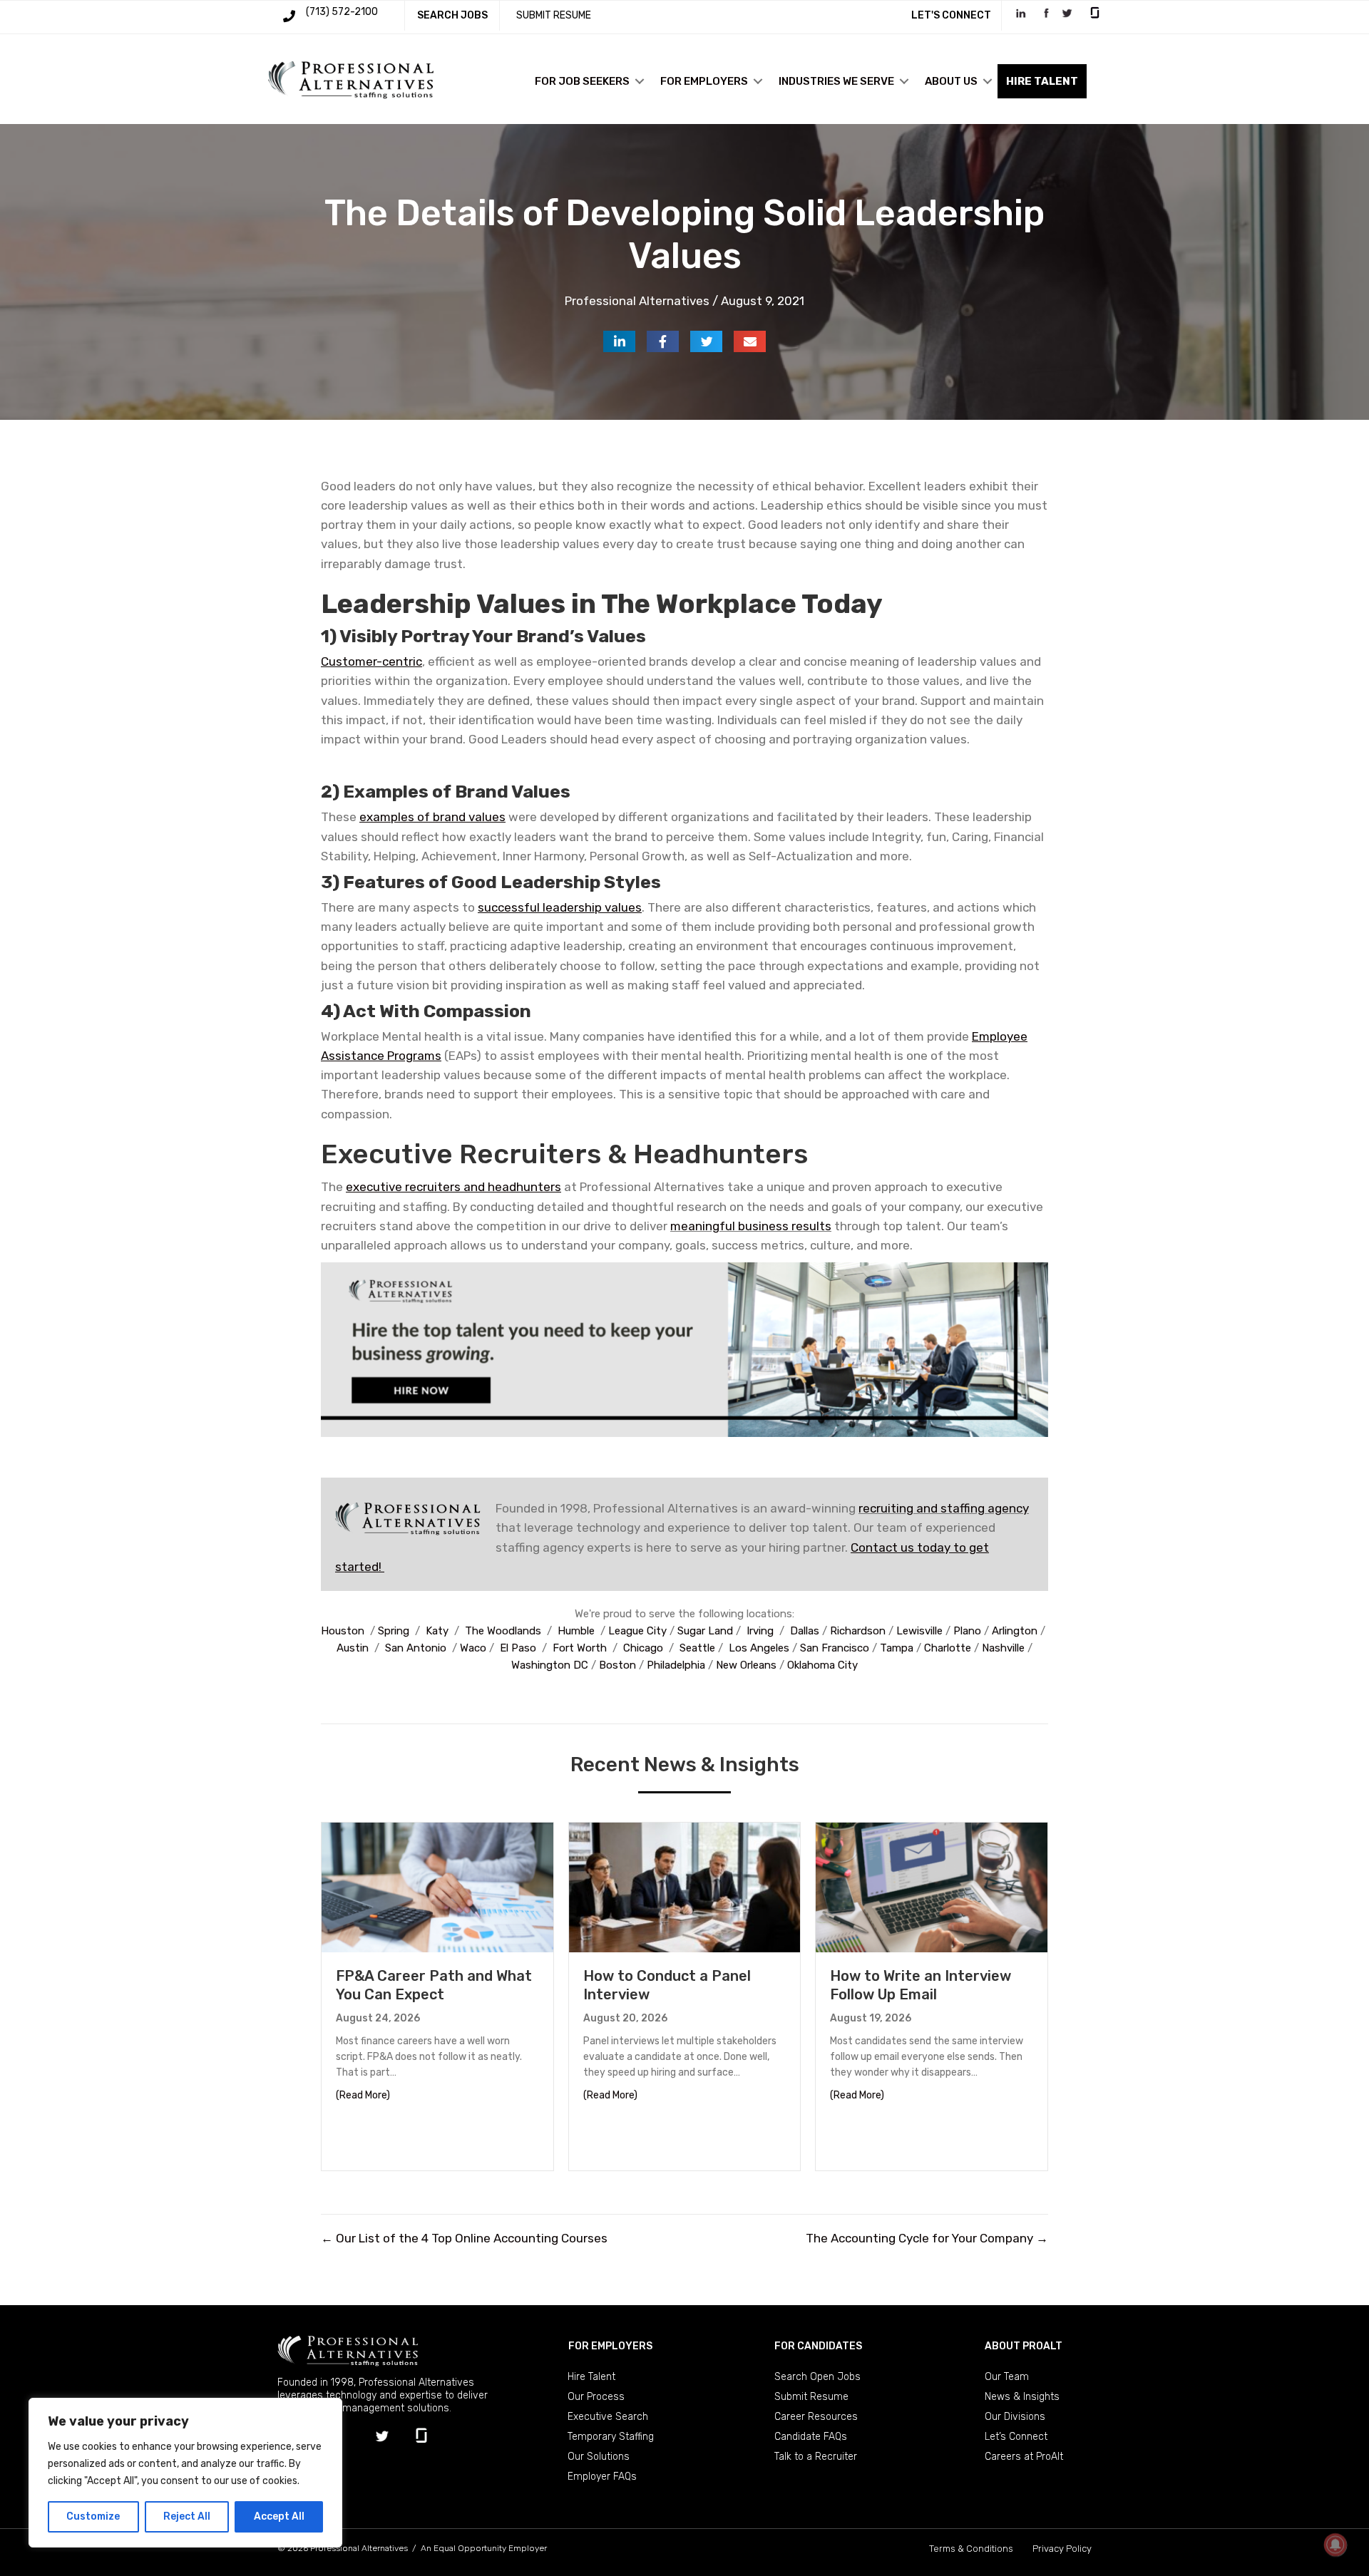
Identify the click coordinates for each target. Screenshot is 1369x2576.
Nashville (1003, 1648)
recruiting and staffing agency (944, 1508)
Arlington (1015, 1631)
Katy (437, 1631)
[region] (185, 2473)
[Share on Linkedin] (619, 341)
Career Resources (816, 2417)
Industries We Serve (836, 81)
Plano (967, 1631)
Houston (343, 1631)
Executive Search (608, 2417)
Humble (576, 1631)
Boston (617, 1665)
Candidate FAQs (811, 2437)
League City (637, 1631)
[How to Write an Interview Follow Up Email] (932, 1886)
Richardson (858, 1631)
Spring (394, 1631)
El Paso (518, 1648)
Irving (760, 1631)
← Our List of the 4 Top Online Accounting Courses (464, 2238)
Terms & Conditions (971, 2549)
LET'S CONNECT (951, 15)
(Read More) (363, 2095)
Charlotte (948, 1648)
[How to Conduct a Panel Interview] (685, 1886)
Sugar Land (705, 1631)
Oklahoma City (822, 1665)
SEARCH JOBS (452, 15)
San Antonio (416, 1648)
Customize (93, 2516)
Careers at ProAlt (1024, 2457)
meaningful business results (751, 1226)
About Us (951, 81)
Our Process (596, 2397)
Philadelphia (676, 1665)
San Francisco (835, 1648)
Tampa (897, 1648)
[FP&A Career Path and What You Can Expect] (437, 1886)
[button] (640, 81)
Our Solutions (599, 2457)
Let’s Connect (1016, 2437)
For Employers (704, 81)
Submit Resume (811, 2397)
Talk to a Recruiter (816, 2457)
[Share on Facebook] (663, 341)
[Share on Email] (750, 341)
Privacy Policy (1062, 2549)
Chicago (643, 1648)
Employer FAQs (602, 2477)
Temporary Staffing (611, 2437)
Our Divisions (1015, 2417)
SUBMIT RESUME (554, 15)
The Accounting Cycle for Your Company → (927, 2238)
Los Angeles (759, 1648)
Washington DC (550, 1665)
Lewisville (919, 1631)
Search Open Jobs (817, 2377)
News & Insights (1022, 2397)
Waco (473, 1648)
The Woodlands (503, 1631)
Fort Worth (580, 1648)
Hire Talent (591, 2377)
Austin (353, 1648)
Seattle (697, 1648)
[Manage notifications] (1335, 2545)
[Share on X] (706, 341)
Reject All (187, 2516)
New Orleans (746, 1665)
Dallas (805, 1631)
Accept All (279, 2516)
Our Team (1007, 2377)
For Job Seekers (582, 81)
